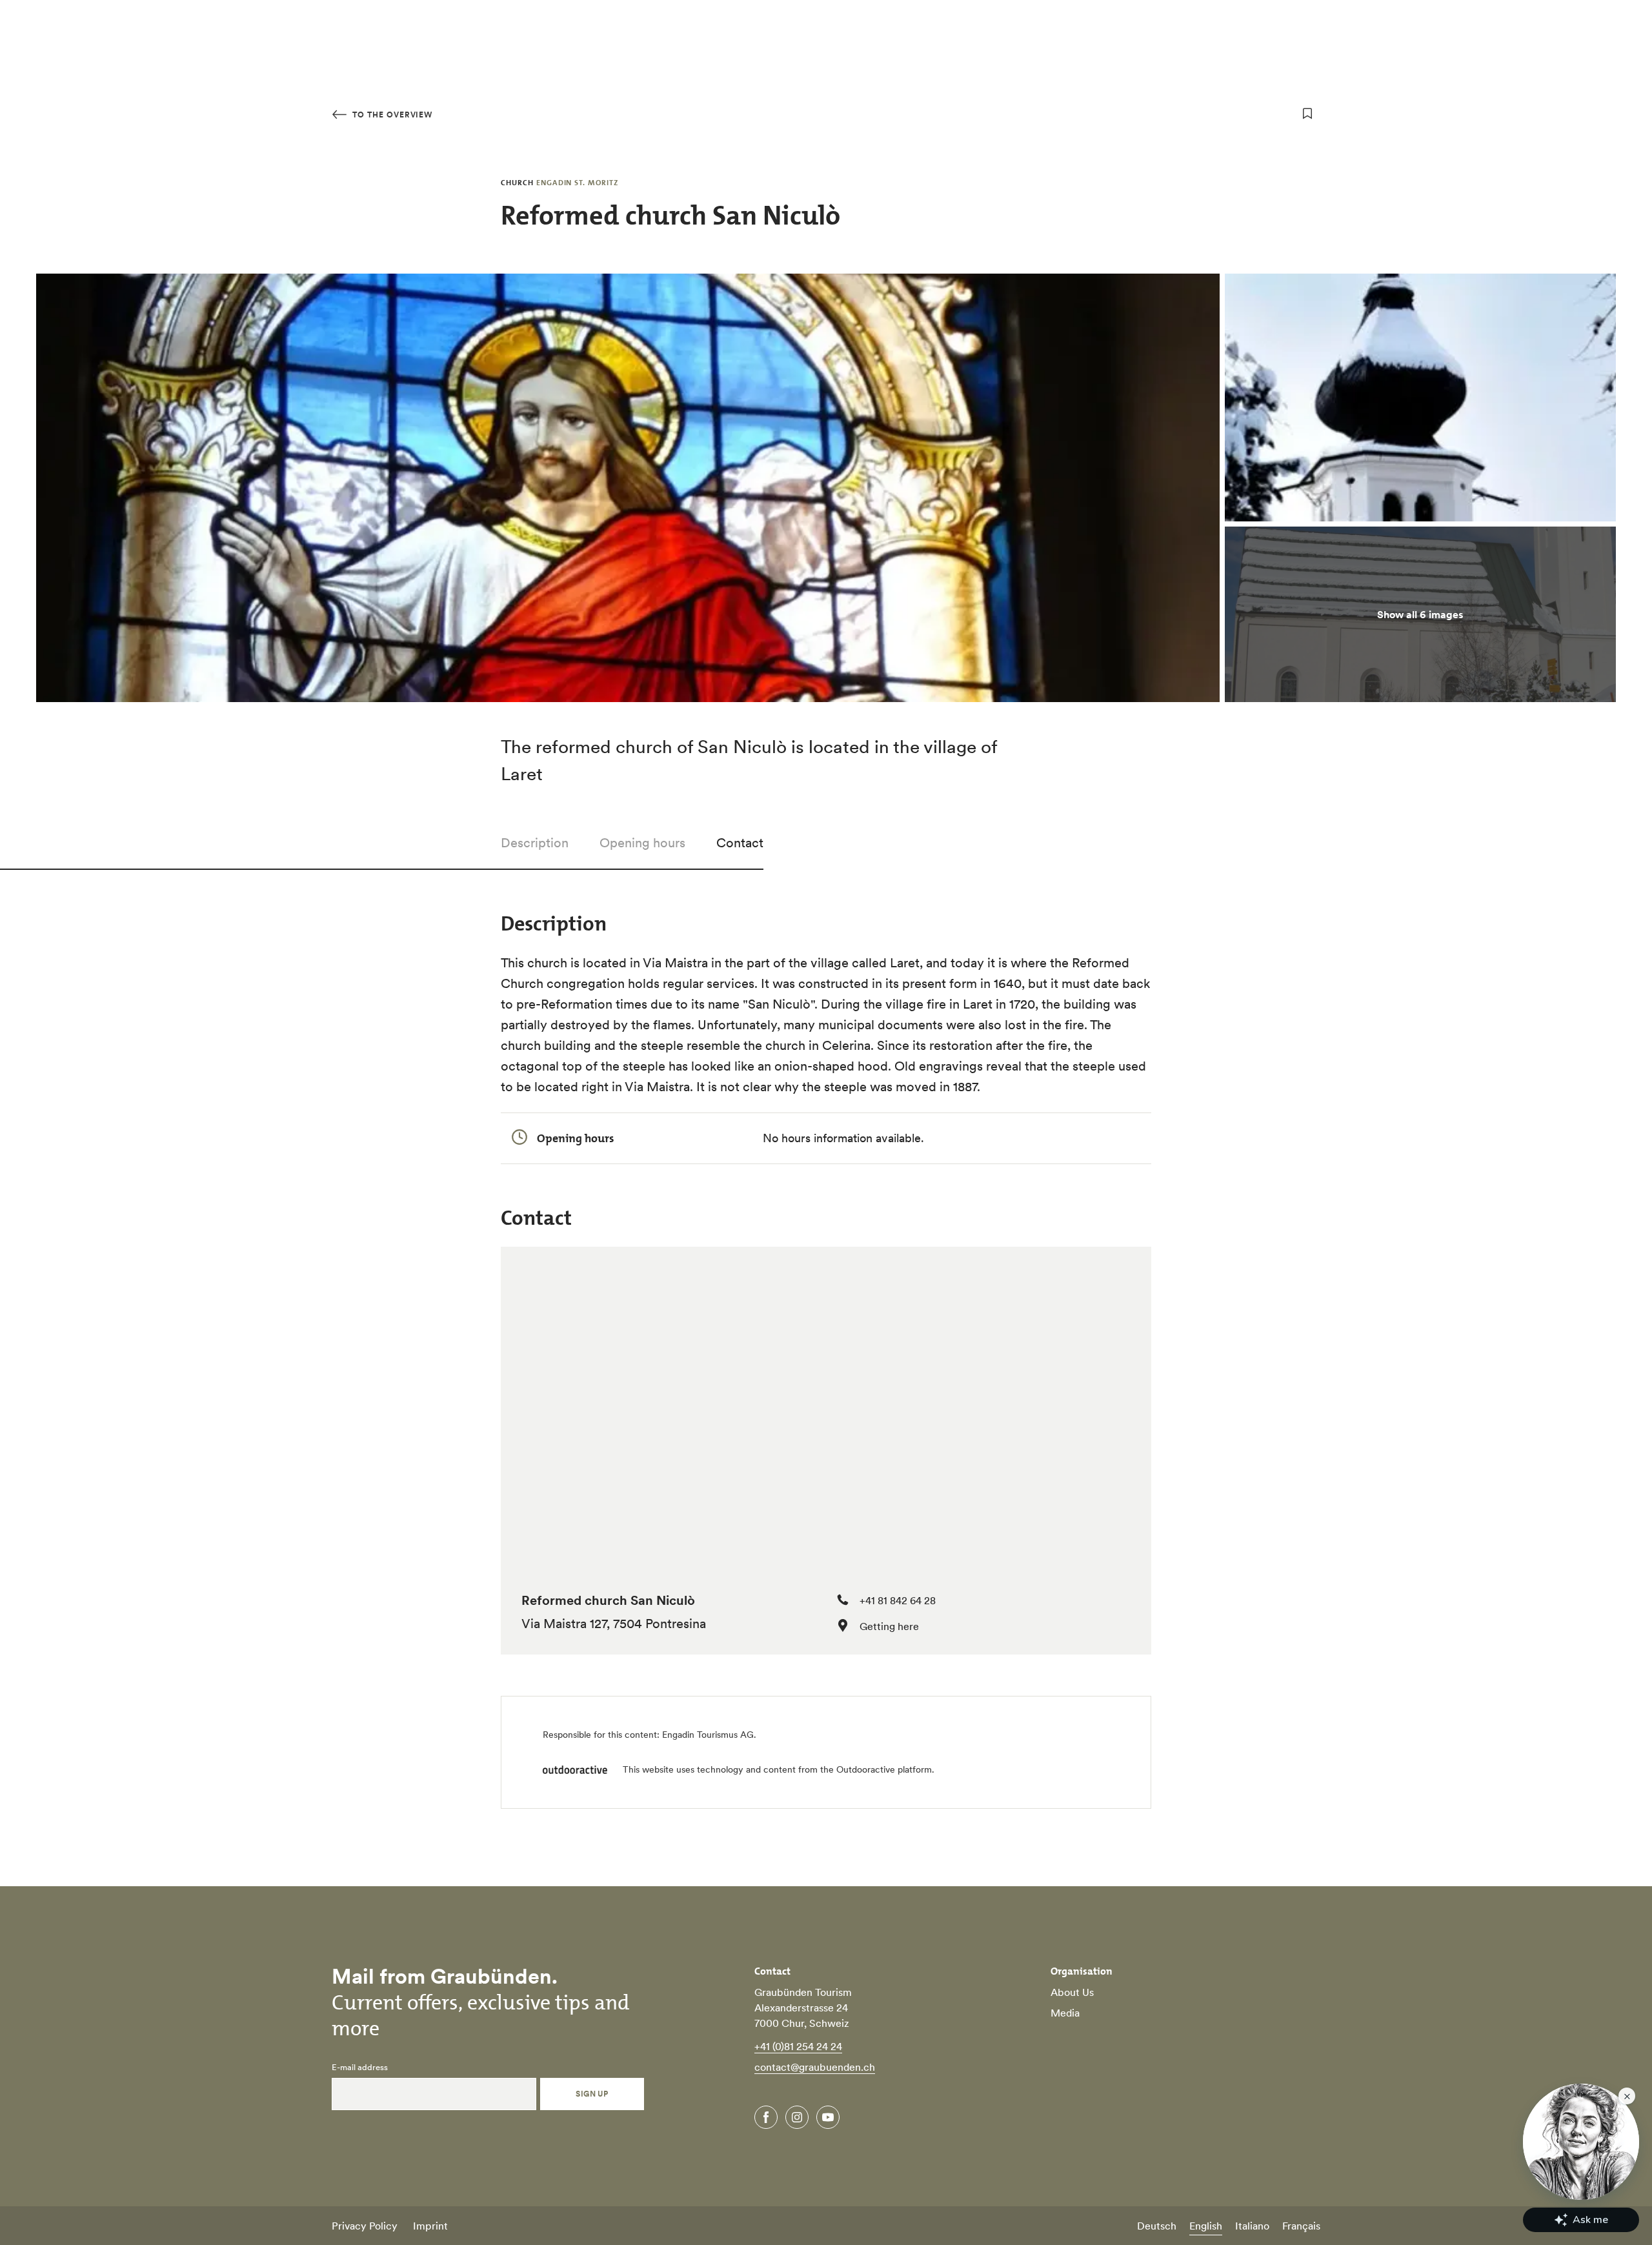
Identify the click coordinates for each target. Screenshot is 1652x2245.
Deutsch (1157, 2226)
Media (1065, 2013)
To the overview (391, 115)
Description (535, 843)
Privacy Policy (365, 2226)
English (1206, 2226)
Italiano (1252, 2226)
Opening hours (642, 843)
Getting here (889, 1626)
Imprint (430, 2226)
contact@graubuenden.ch (815, 2067)
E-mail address (360, 2068)
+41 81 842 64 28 (898, 1600)
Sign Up (592, 2094)
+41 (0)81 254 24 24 (798, 2046)
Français (1301, 2226)
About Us (1072, 1992)
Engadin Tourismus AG (708, 1735)
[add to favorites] (1307, 114)
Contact (740, 843)
